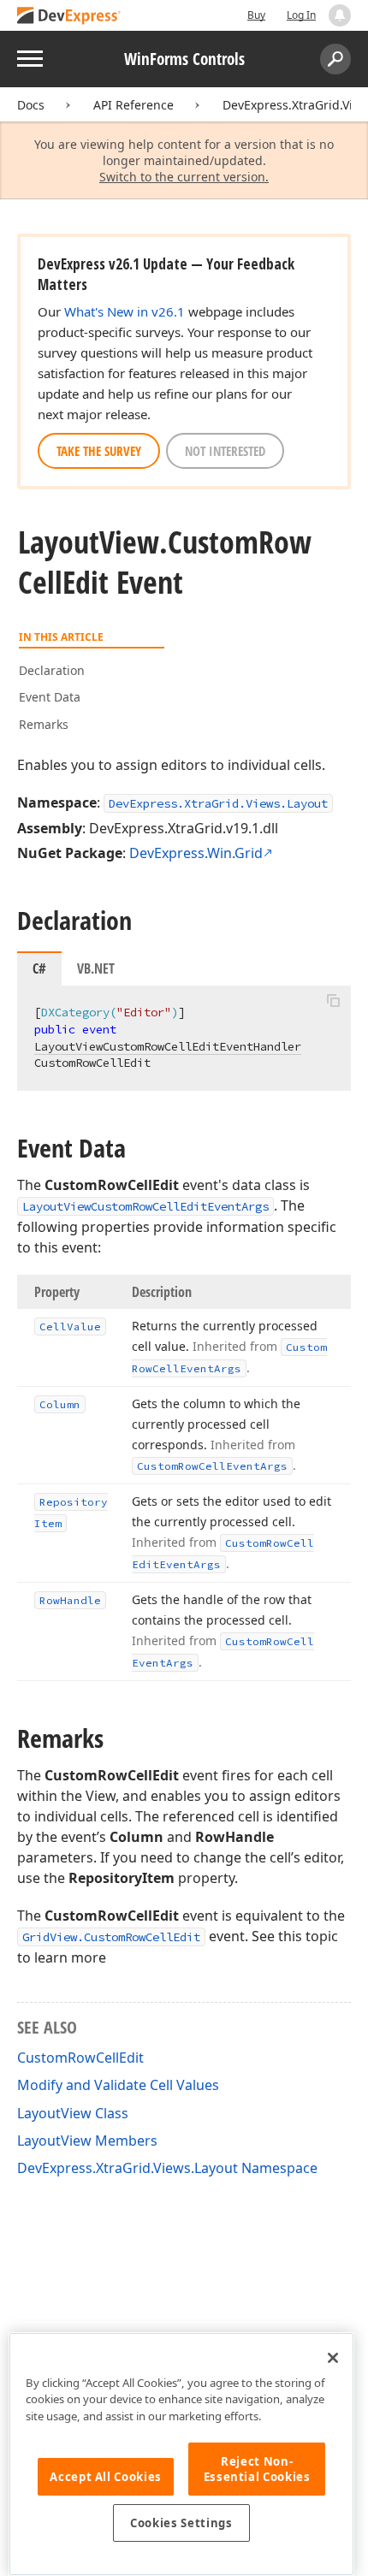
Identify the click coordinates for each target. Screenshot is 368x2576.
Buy (256, 15)
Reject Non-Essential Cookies (257, 2469)
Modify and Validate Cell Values (118, 2085)
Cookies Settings (181, 2523)
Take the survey (99, 451)
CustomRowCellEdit (80, 2058)
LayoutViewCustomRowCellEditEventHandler (168, 1046)
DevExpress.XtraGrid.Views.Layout (218, 803)
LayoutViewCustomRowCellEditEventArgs (145, 1206)
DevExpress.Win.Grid (196, 853)
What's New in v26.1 (125, 311)
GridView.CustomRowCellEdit (111, 1937)
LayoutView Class (73, 2113)
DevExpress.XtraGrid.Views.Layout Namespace (167, 2168)
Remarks (44, 724)
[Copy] (333, 1000)
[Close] (333, 2358)
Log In (301, 15)
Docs (31, 105)
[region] (181, 2454)
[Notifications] (340, 15)
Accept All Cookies (106, 2477)
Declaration (52, 670)
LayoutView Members (87, 2141)
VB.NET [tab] (96, 968)
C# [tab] (39, 968)
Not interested (225, 451)
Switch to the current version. (184, 177)
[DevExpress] (69, 17)
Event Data (50, 697)
